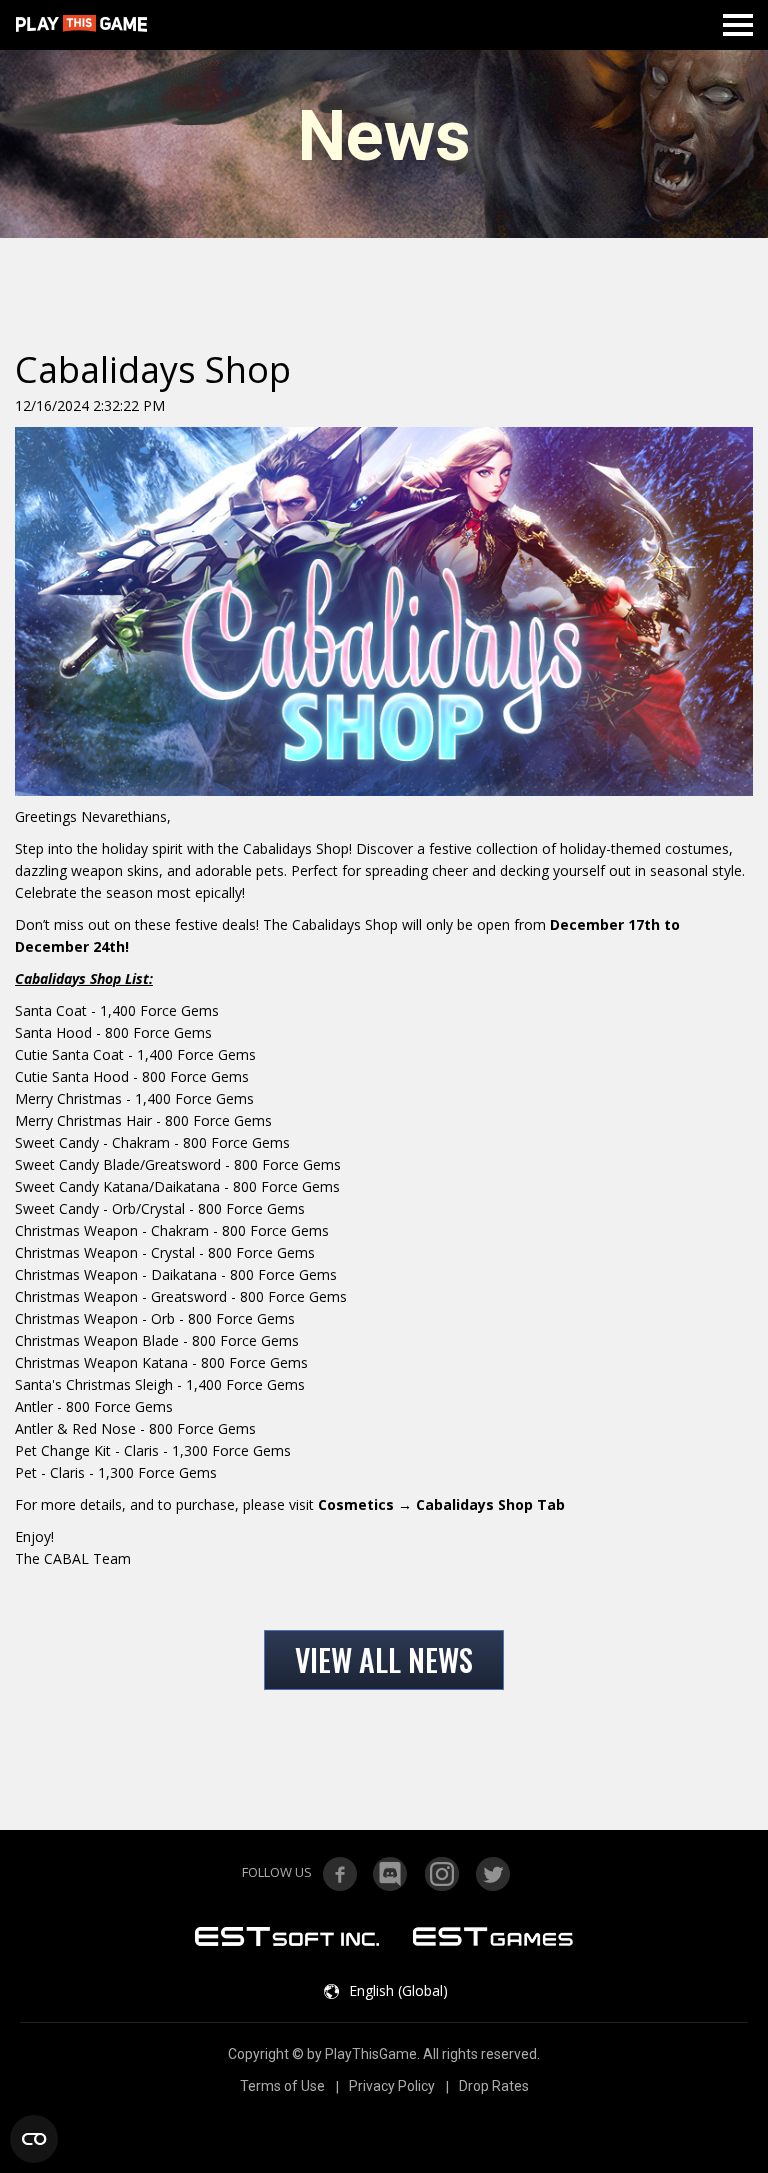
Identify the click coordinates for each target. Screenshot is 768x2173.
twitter (493, 1874)
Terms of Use (282, 2086)
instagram (442, 1874)
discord (391, 1874)
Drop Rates (494, 2086)
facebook (340, 1874)
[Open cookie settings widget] (34, 2139)
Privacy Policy (392, 2086)
